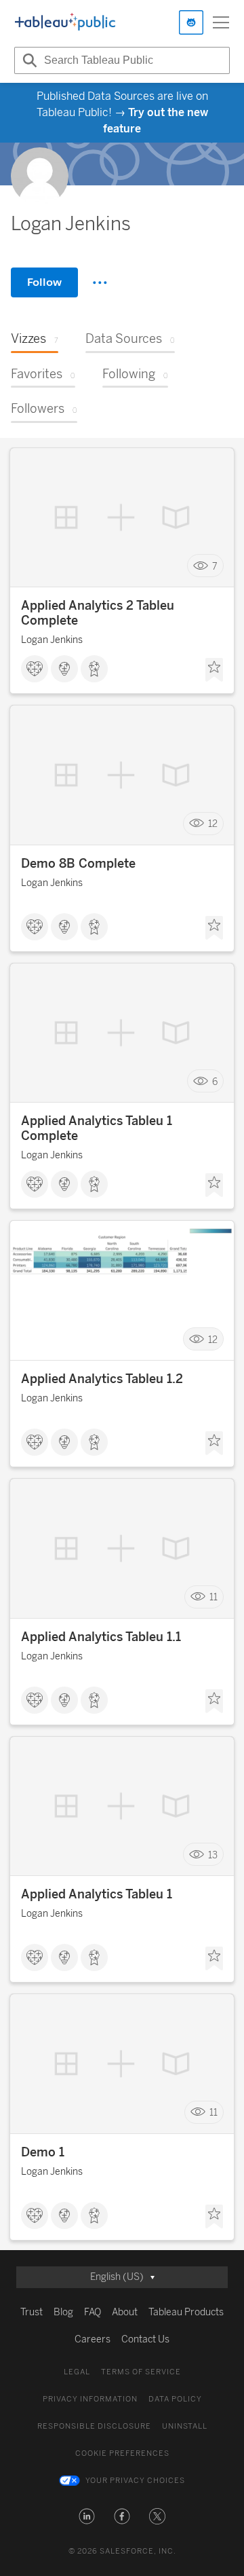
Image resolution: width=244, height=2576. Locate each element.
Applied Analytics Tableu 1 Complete (97, 1128)
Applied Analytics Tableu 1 (97, 1894)
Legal (77, 2372)
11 (213, 1597)
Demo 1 (43, 2152)
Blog (63, 2312)
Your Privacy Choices (135, 2481)
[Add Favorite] (214, 670)
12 (213, 824)
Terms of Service (141, 2372)
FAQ (93, 2312)
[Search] (28, 60)
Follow (44, 282)
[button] (87, 2516)
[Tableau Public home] (65, 22)
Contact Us (145, 2339)
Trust (32, 2312)
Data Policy (175, 2399)
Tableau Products (186, 2312)
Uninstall (185, 2426)
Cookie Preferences (122, 2453)
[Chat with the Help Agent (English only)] (191, 22)
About (125, 2312)
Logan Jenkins (52, 640)
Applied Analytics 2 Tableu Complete (98, 613)
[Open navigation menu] (221, 22)
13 (213, 1855)
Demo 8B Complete (78, 864)
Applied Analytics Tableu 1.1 (101, 1637)
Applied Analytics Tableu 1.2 (102, 1379)
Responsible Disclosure (94, 2426)
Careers (93, 2339)
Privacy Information (90, 2399)
